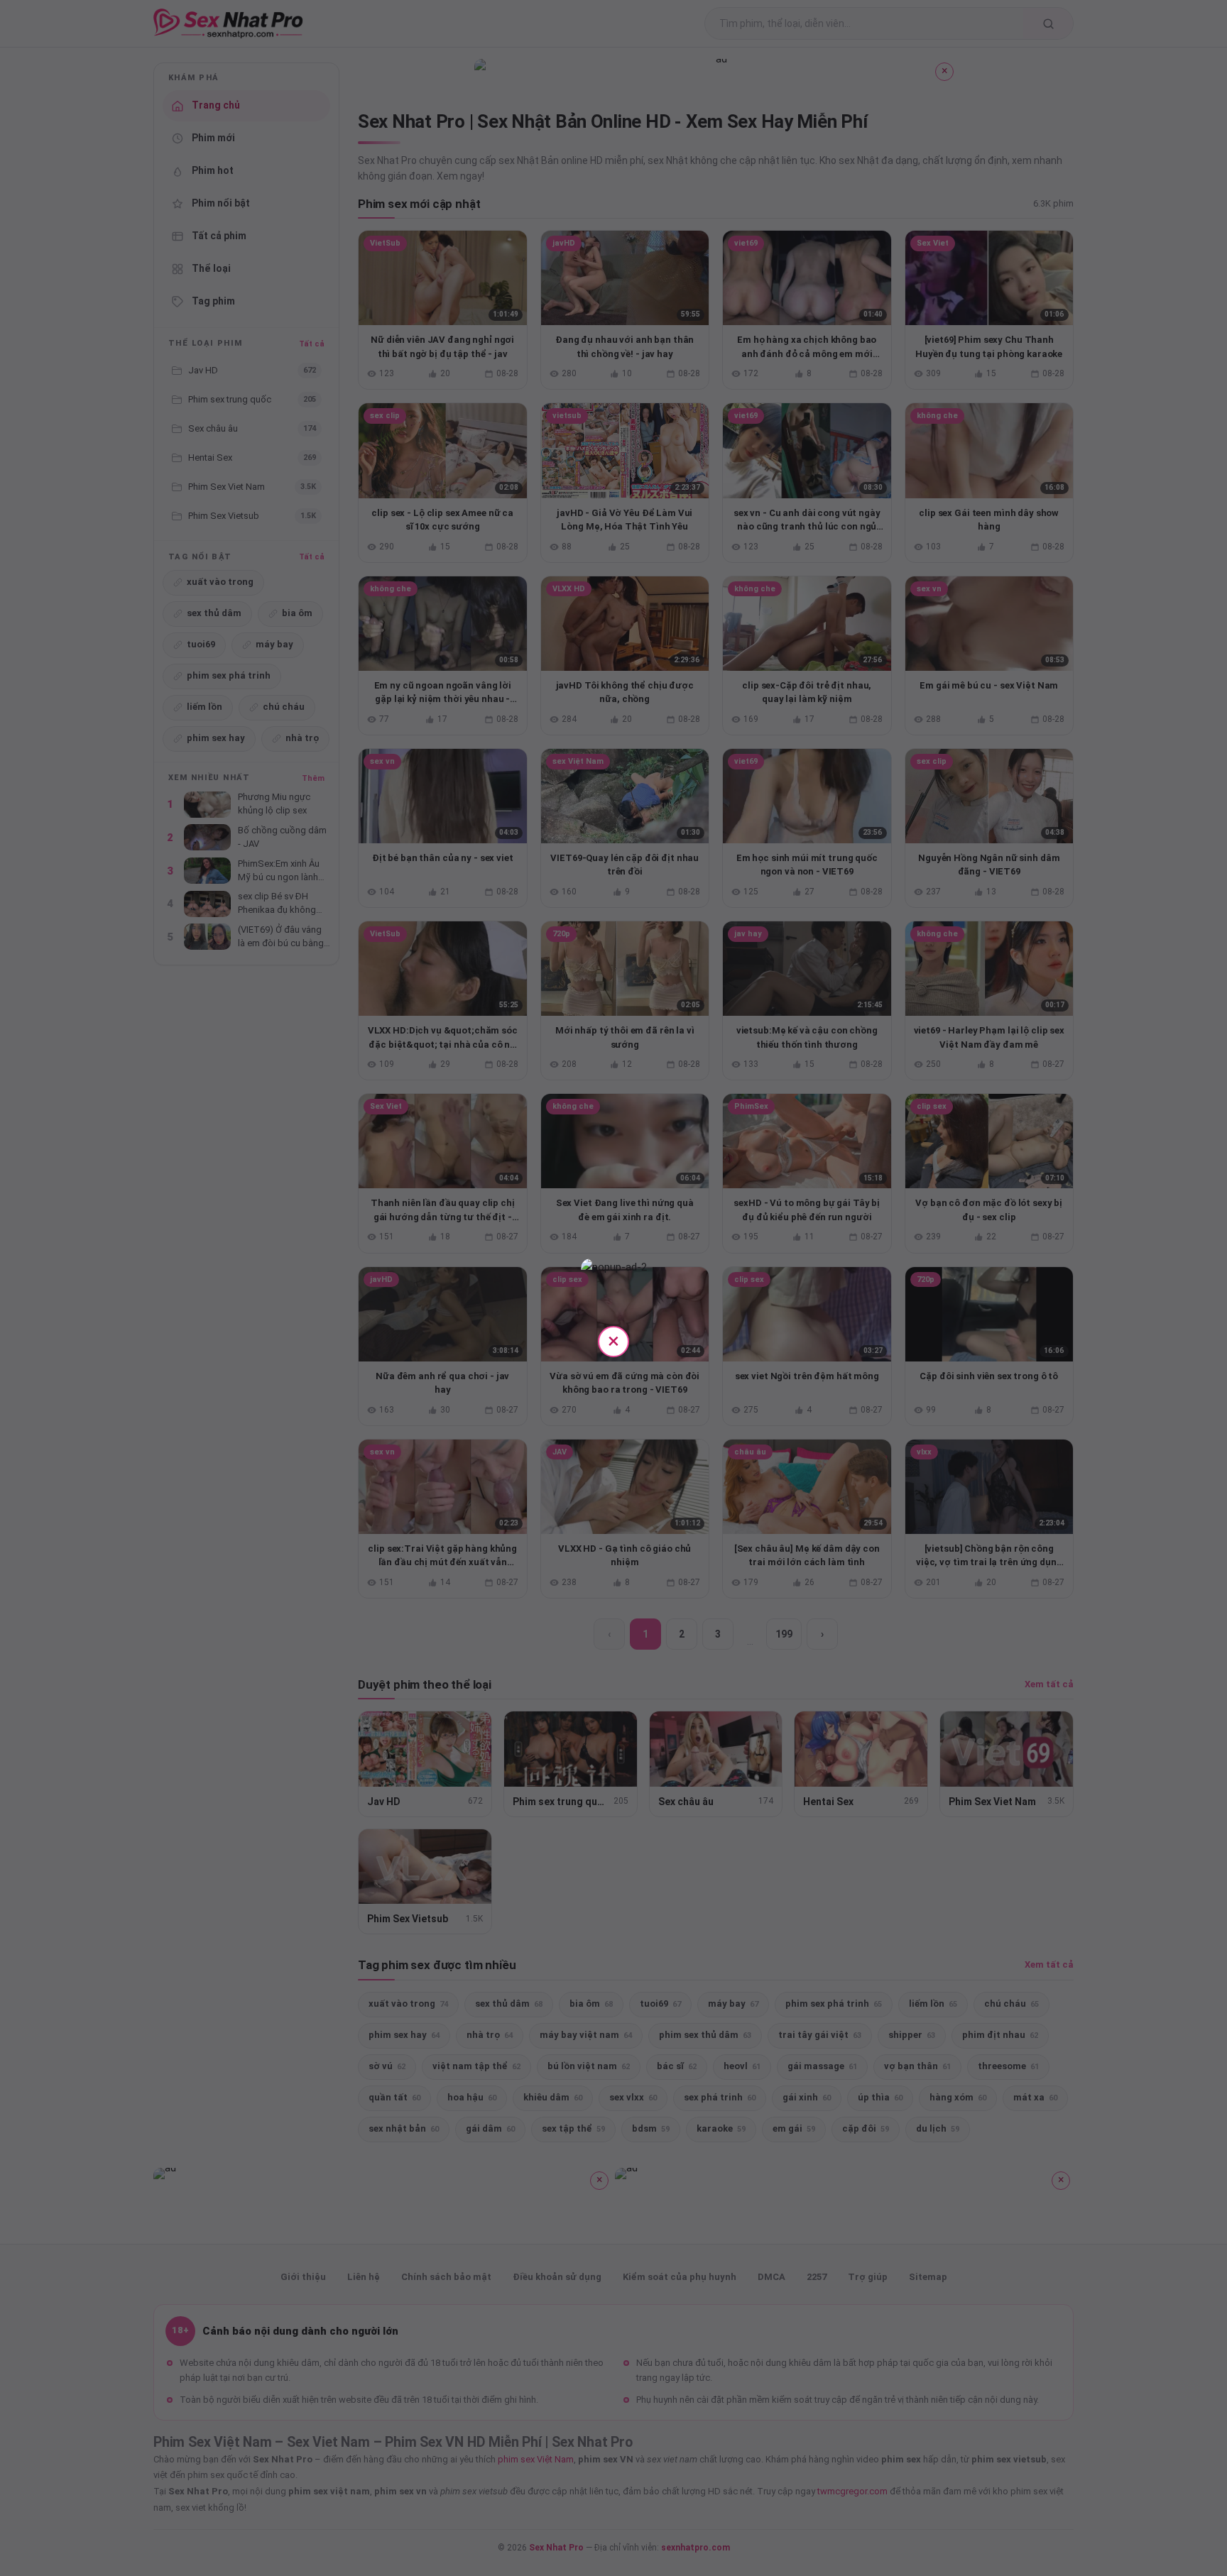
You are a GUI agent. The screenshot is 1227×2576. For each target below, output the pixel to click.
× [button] (613, 1341)
